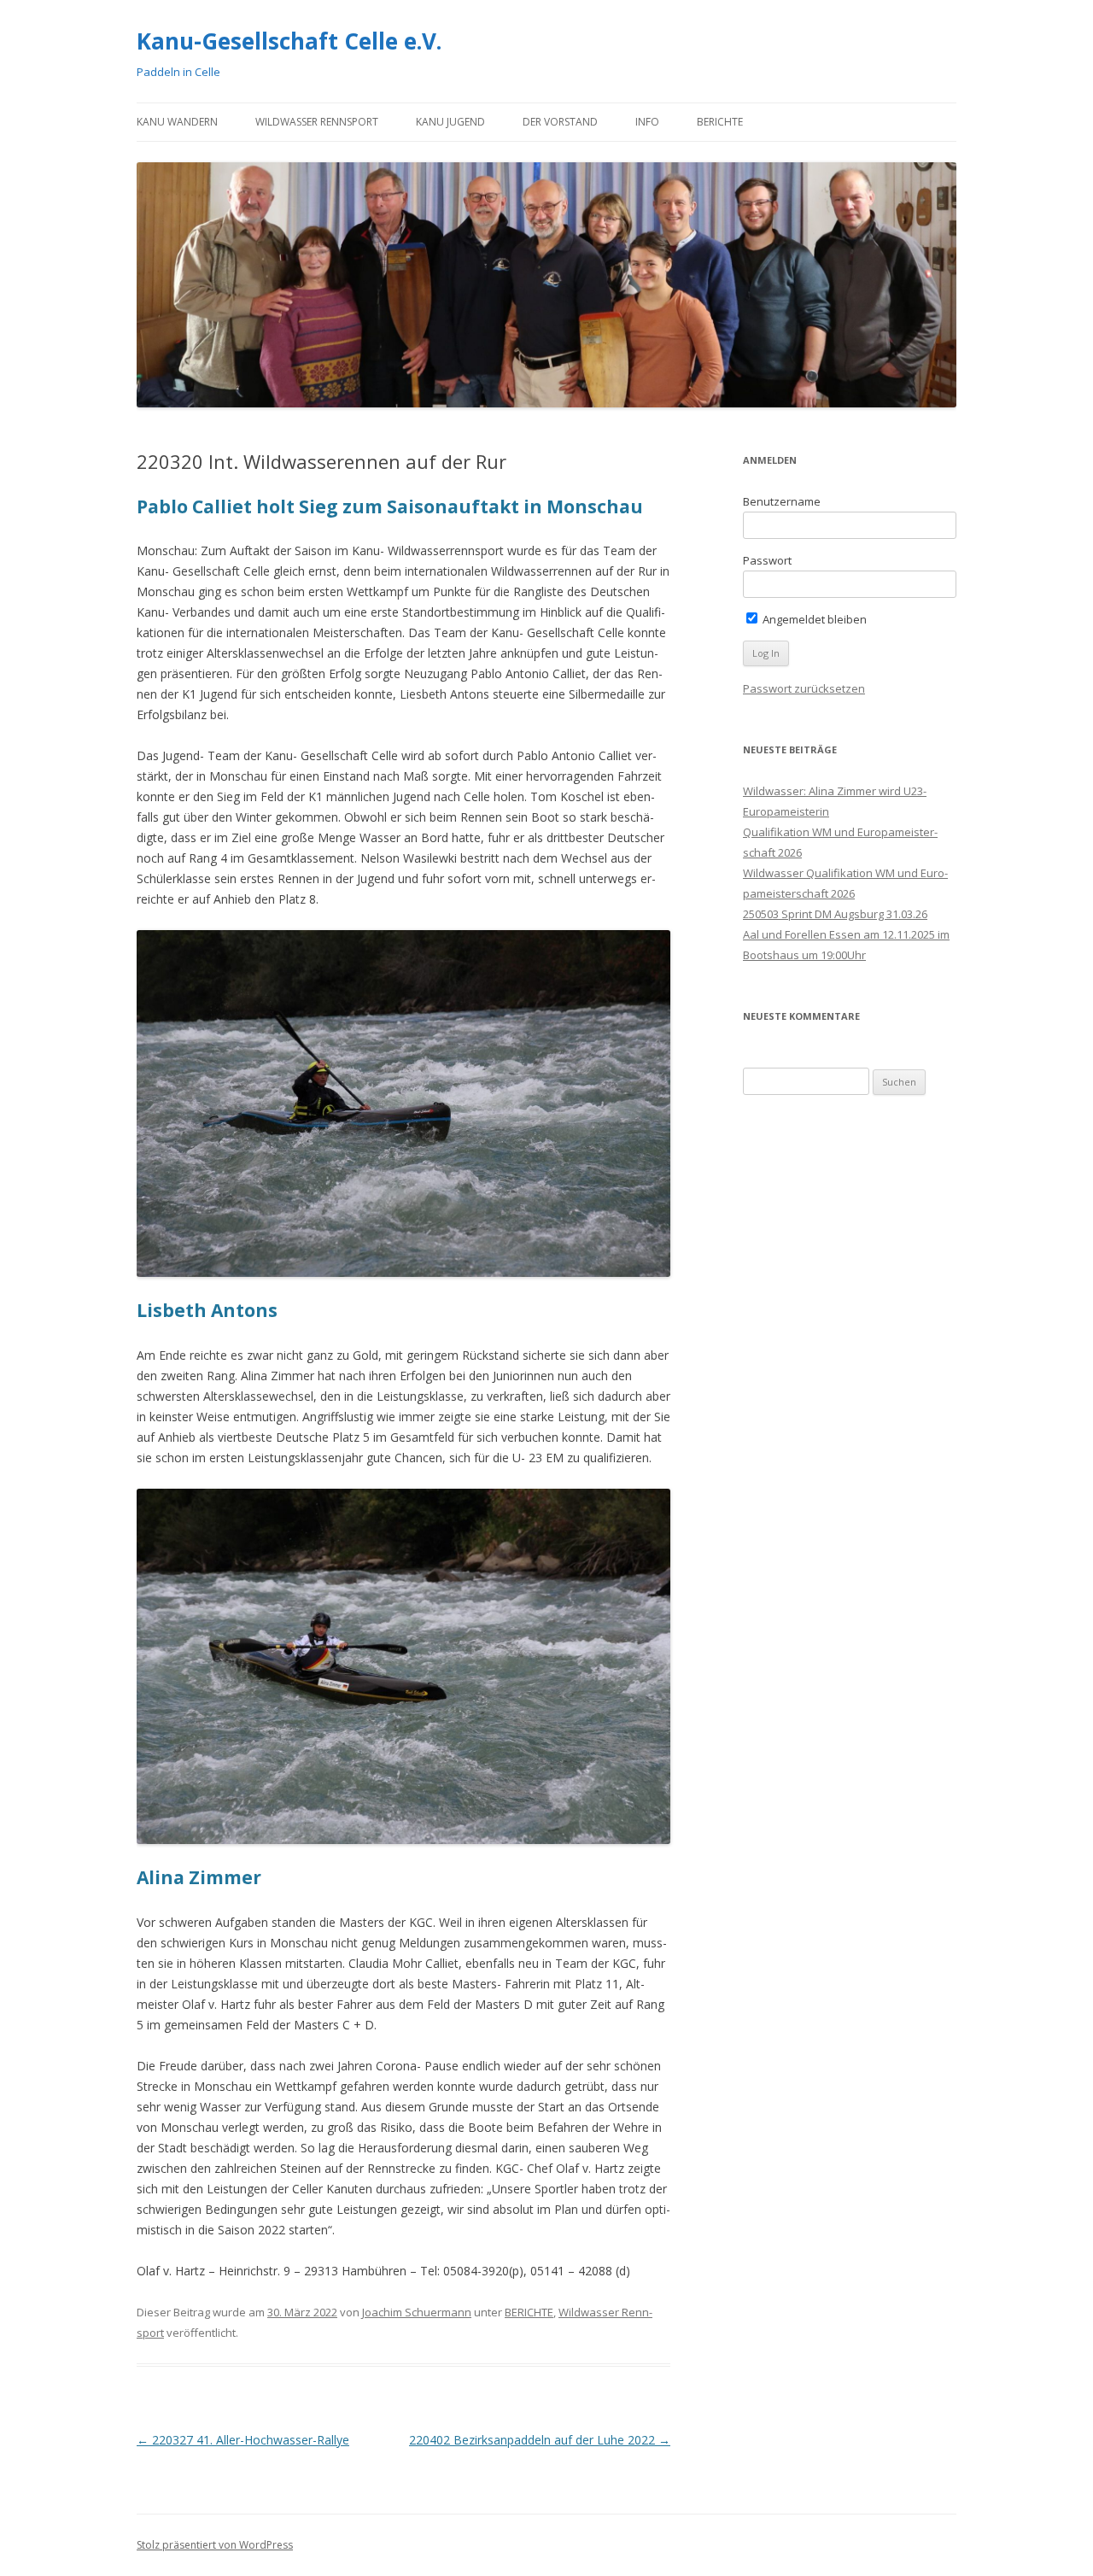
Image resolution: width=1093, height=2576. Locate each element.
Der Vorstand (560, 122)
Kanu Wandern (177, 122)
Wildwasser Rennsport (317, 122)
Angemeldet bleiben (813, 619)
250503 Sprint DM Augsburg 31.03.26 (835, 914)
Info (647, 122)
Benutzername (782, 501)
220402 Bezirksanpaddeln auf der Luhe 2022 (540, 2440)
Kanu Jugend (450, 122)
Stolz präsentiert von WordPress (215, 2545)
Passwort (767, 560)
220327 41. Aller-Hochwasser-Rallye (243, 2440)
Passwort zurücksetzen (804, 688)
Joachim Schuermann (417, 2312)
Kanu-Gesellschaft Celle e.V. (289, 41)
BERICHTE (720, 122)
